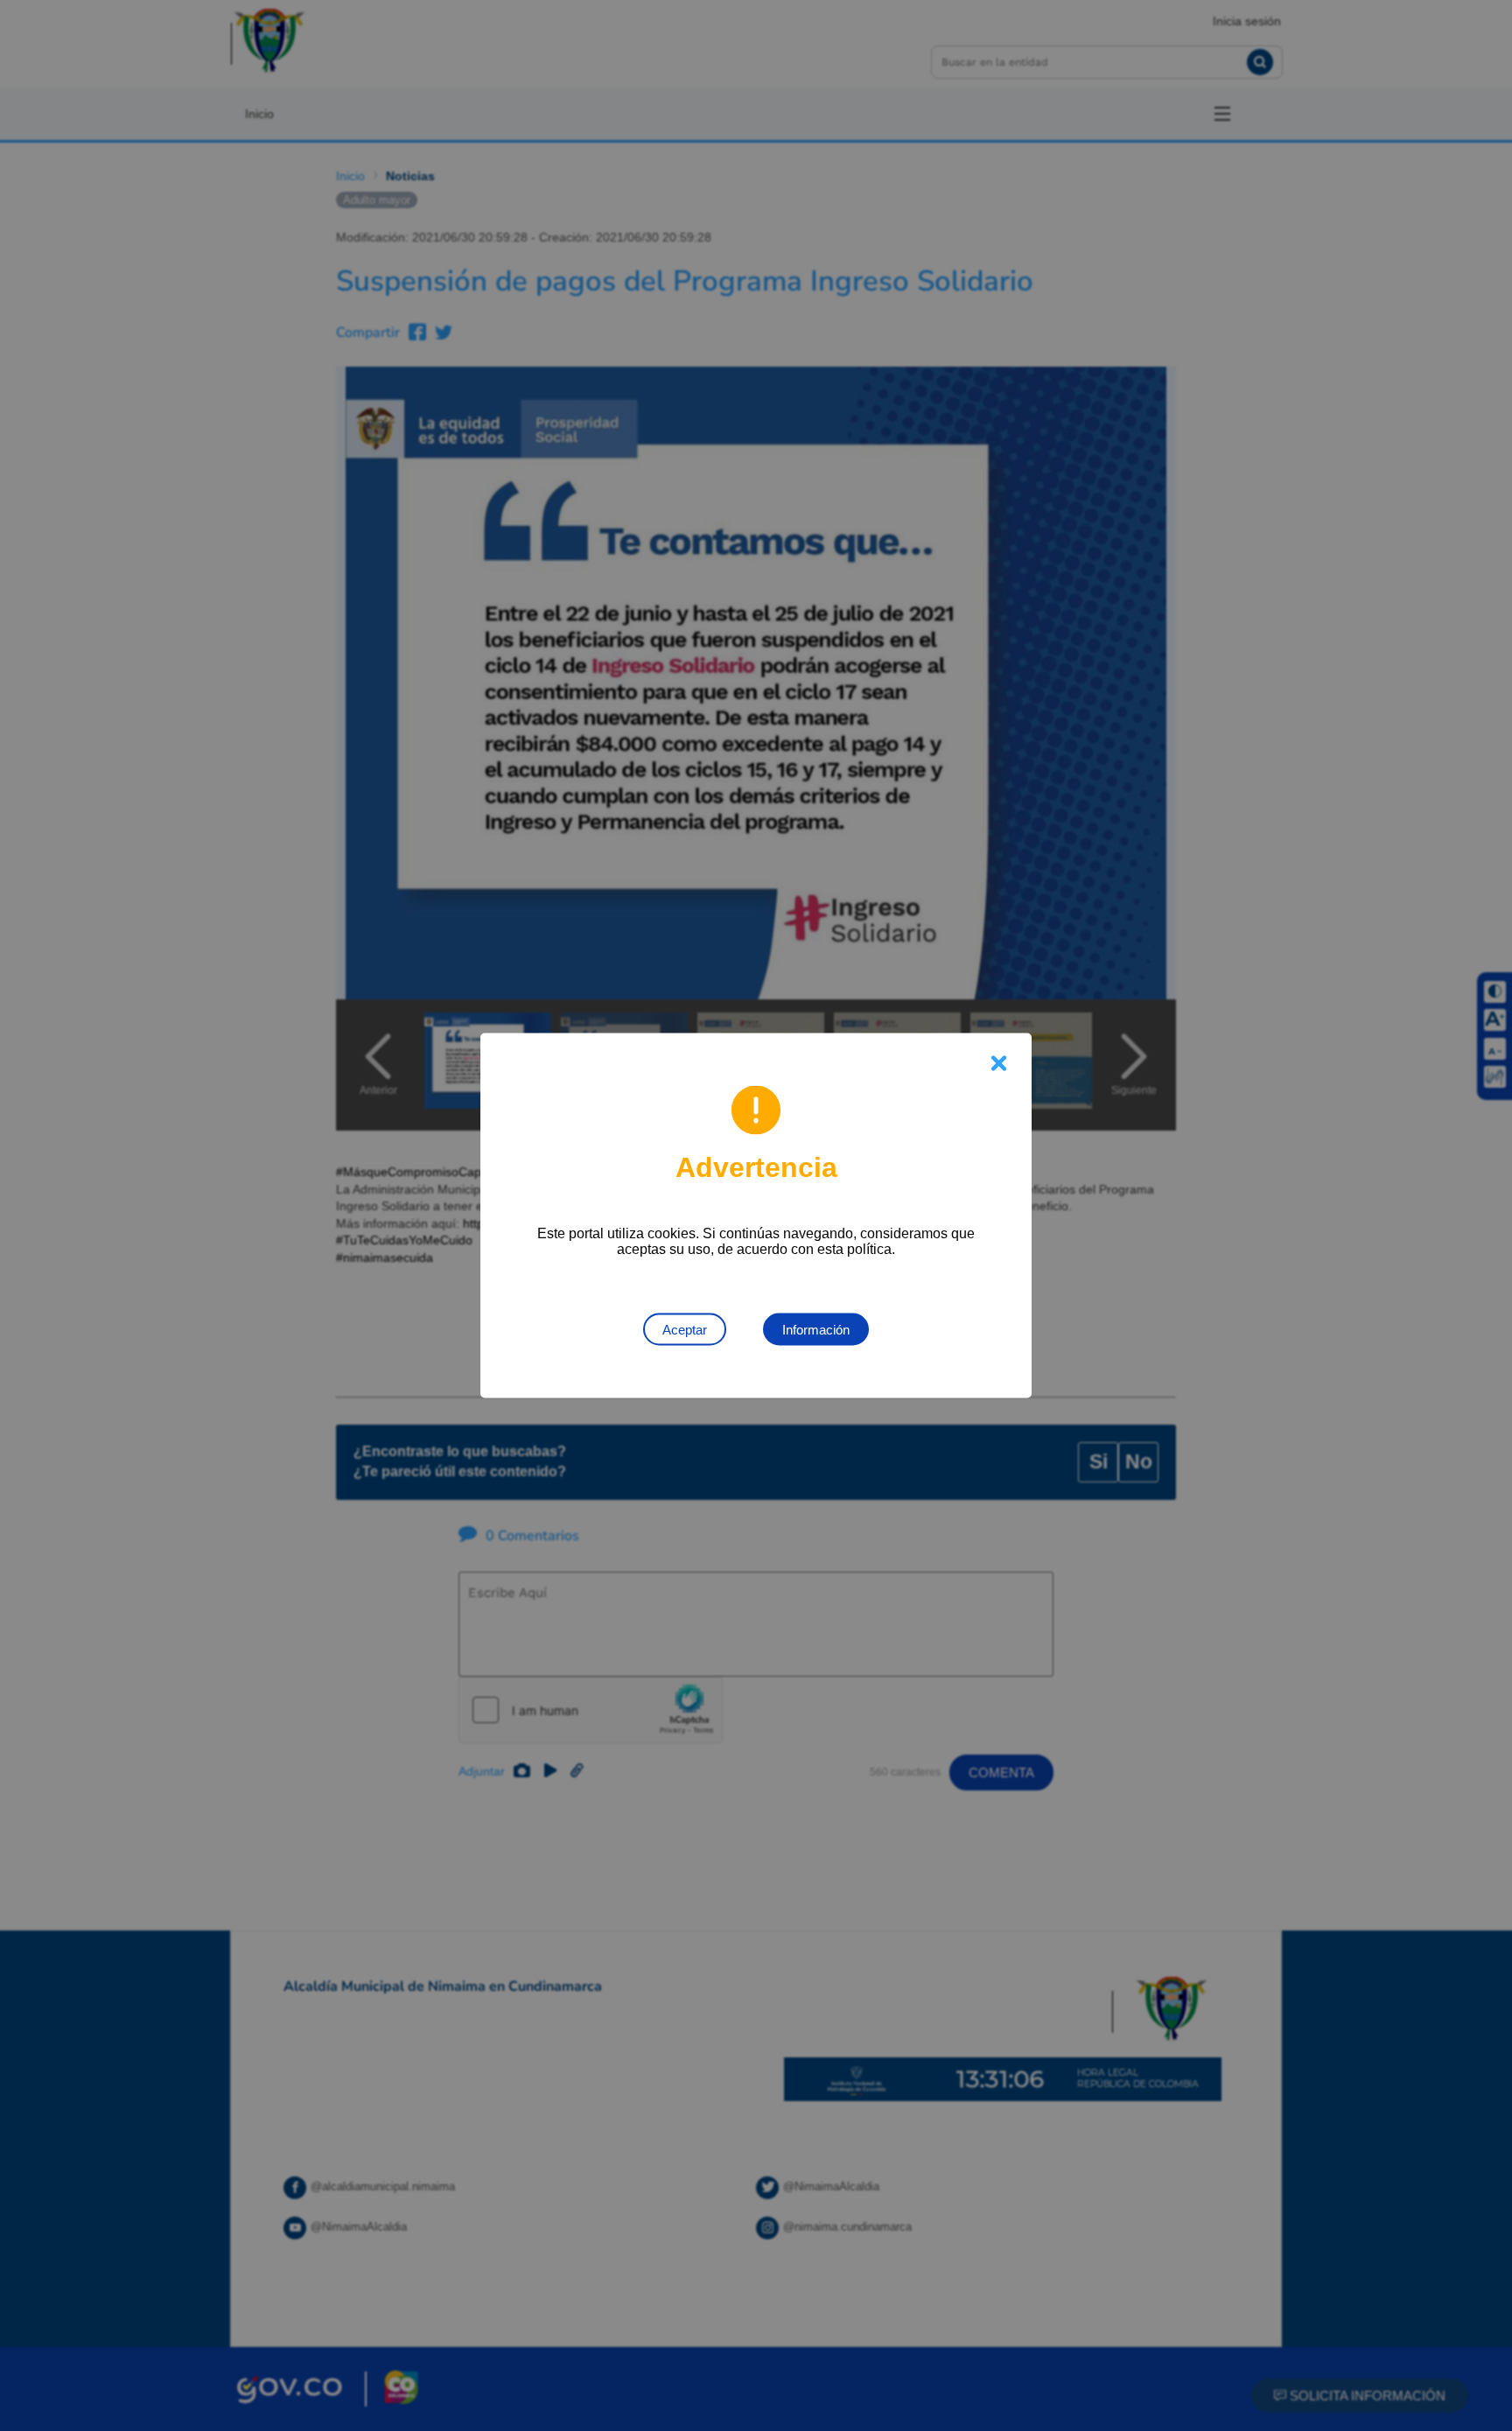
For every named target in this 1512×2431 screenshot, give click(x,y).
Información (816, 1330)
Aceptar (685, 1330)
